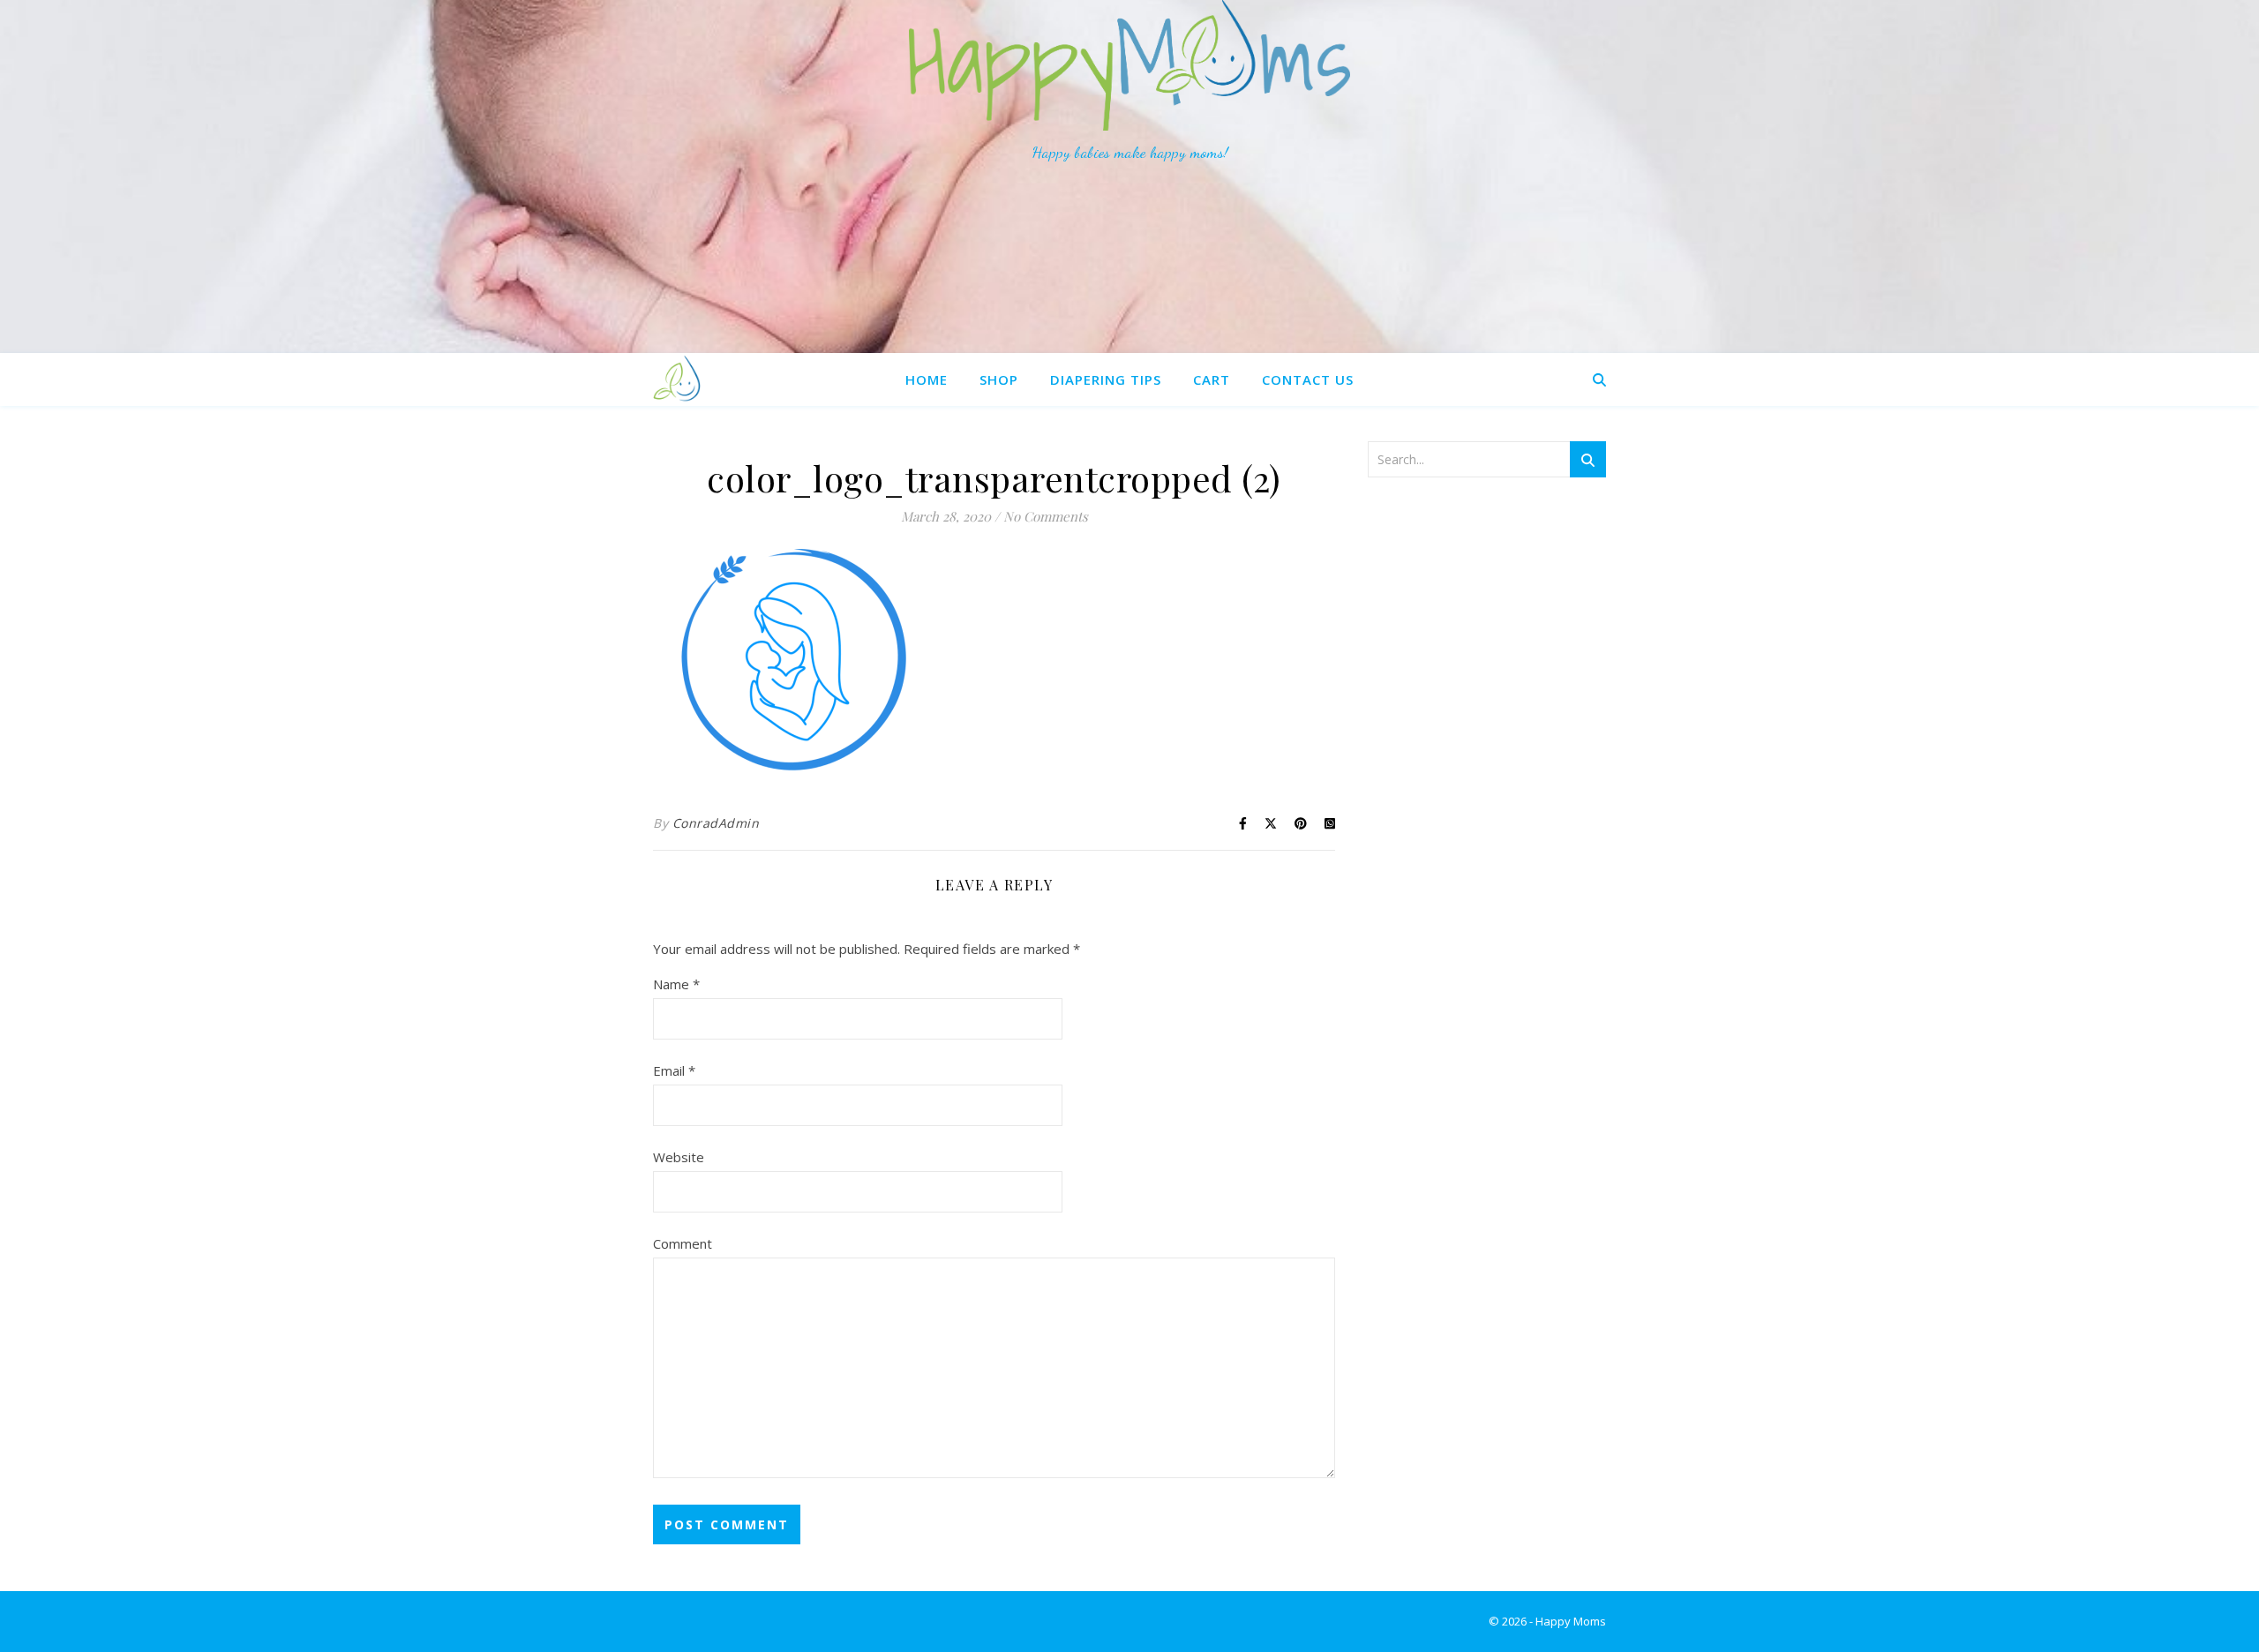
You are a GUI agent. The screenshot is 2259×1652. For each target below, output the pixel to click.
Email (674, 1070)
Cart (1212, 379)
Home (927, 379)
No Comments (1046, 516)
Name (676, 984)
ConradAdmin (716, 823)
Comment (683, 1243)
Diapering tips (1106, 379)
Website (679, 1157)
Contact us (1308, 379)
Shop (999, 379)
